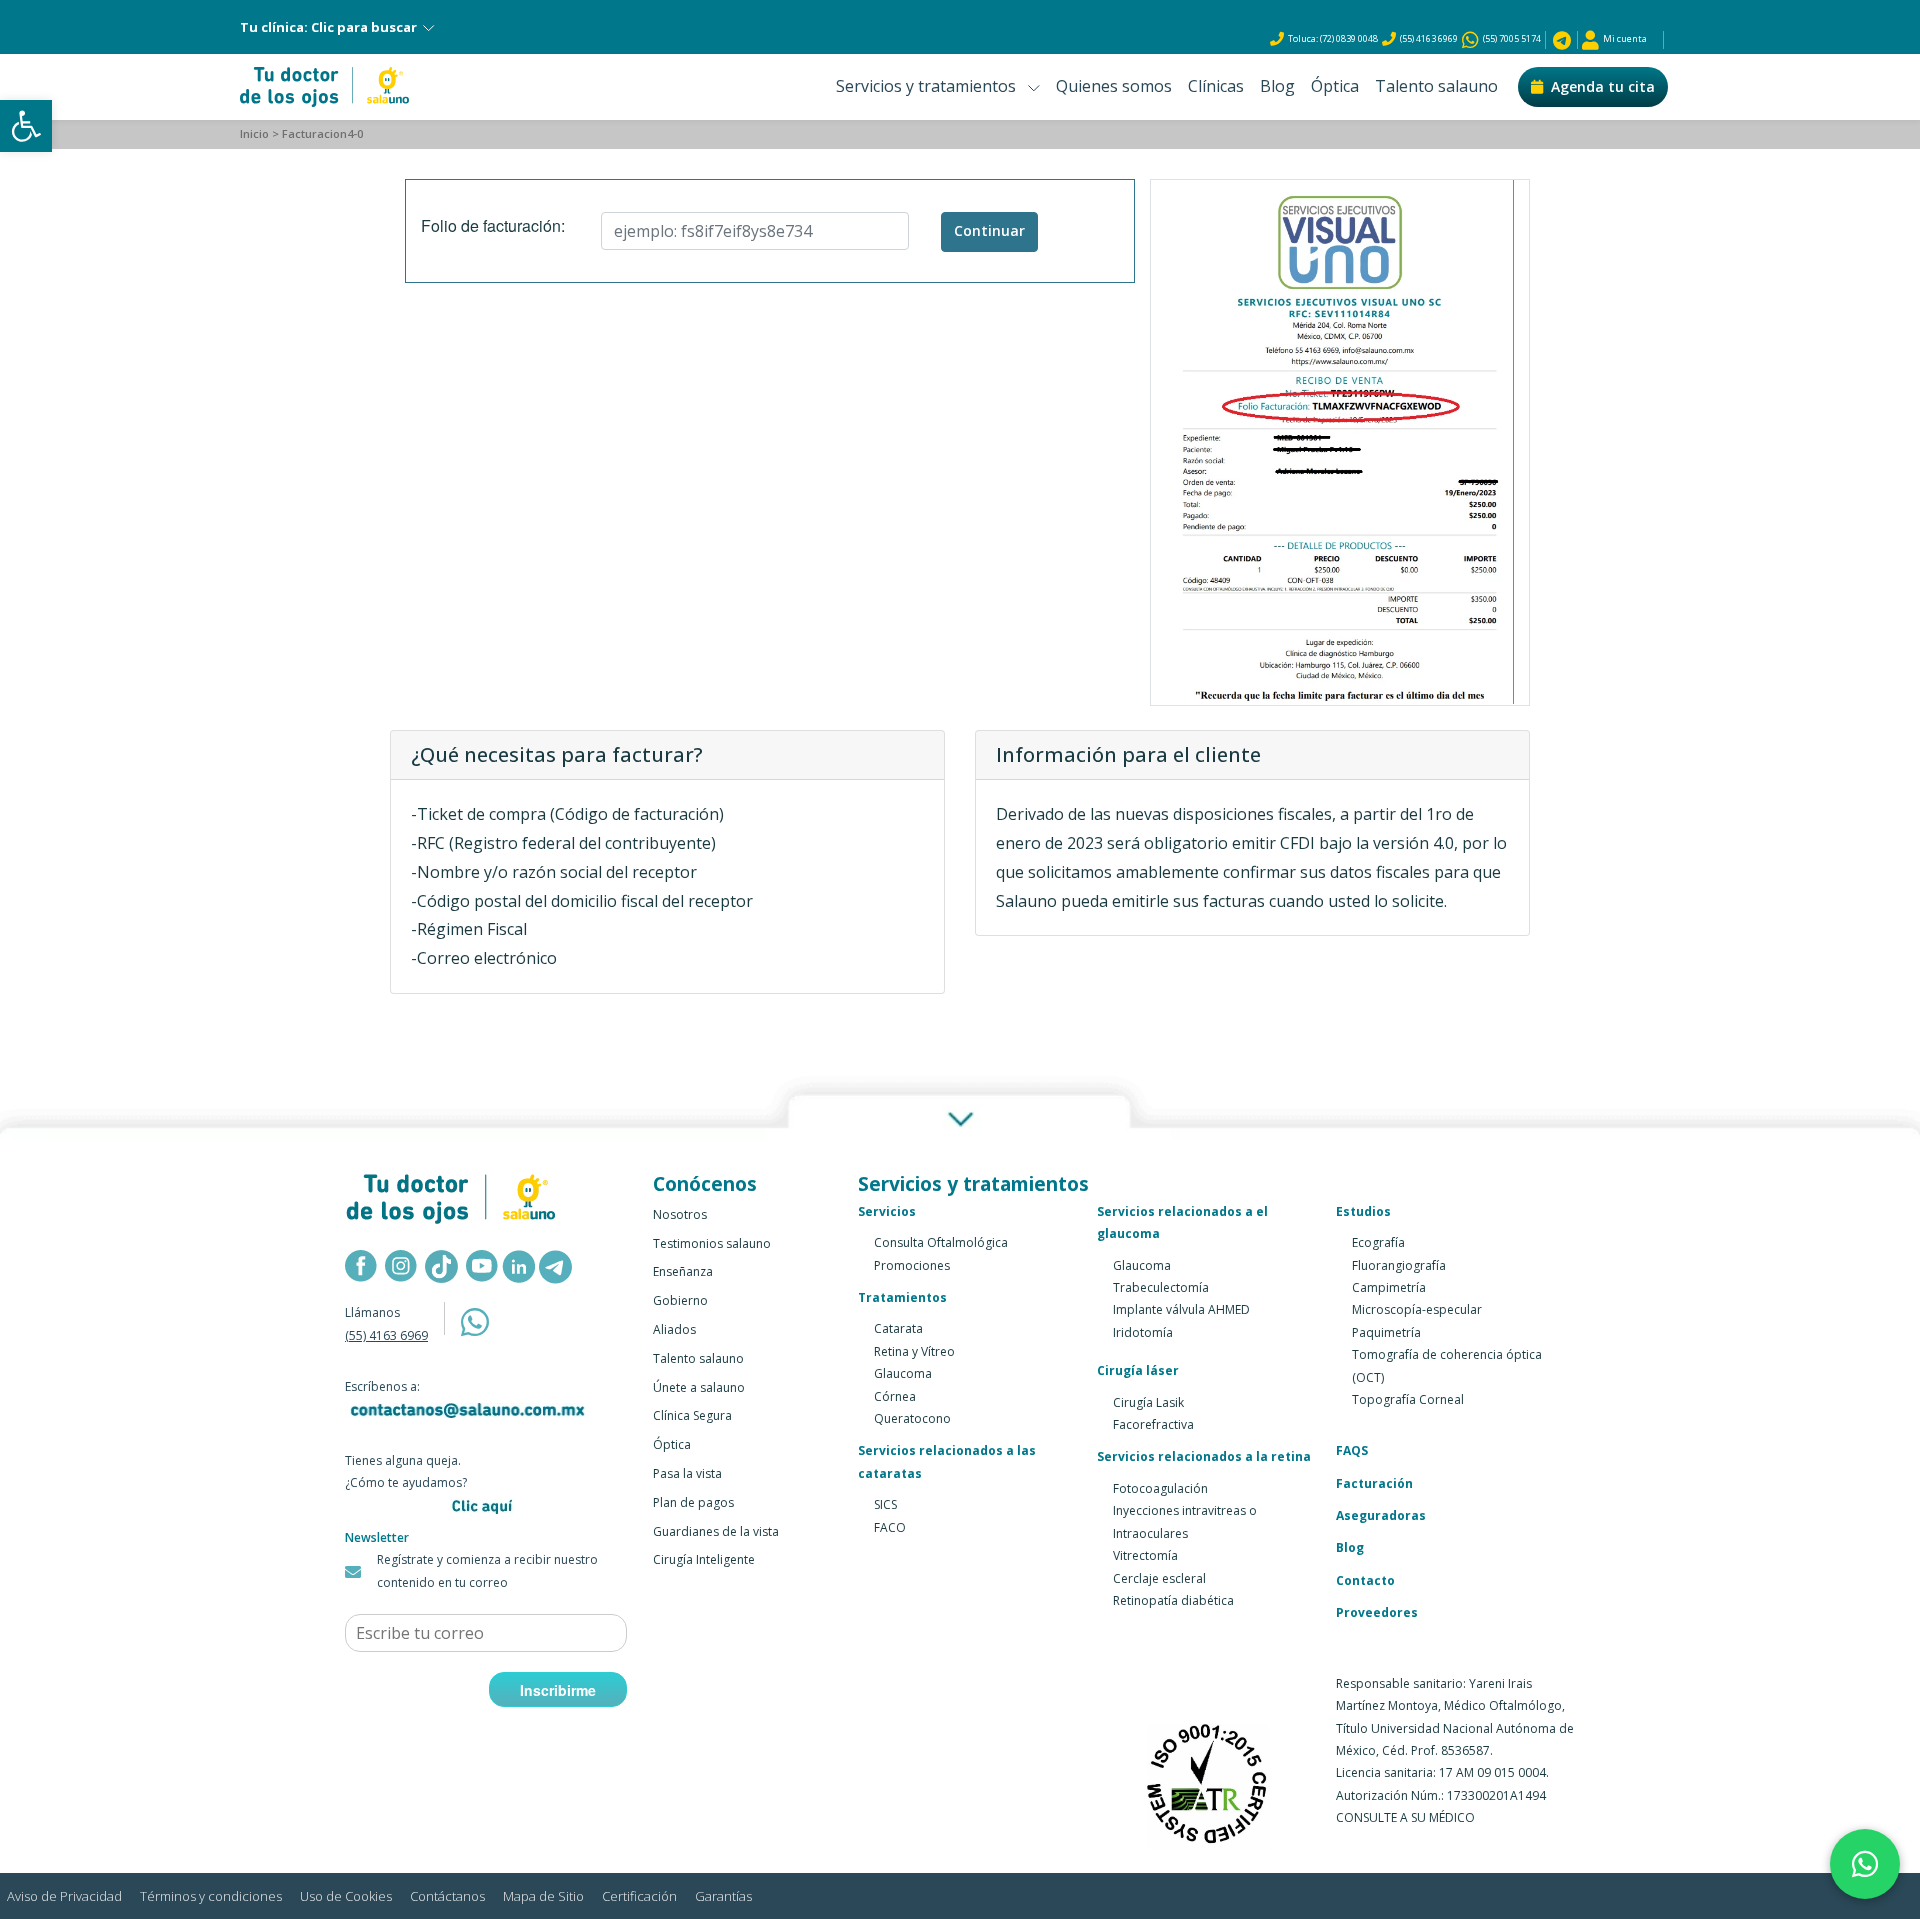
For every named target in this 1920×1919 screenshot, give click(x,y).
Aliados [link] (674, 1329)
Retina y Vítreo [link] (914, 1351)
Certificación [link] (639, 1896)
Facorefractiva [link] (1153, 1424)
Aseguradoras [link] (1381, 1515)
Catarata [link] (898, 1328)
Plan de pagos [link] (693, 1502)
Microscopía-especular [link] (1417, 1309)
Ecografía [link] (1378, 1242)
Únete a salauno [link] (699, 1387)
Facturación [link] (1374, 1483)
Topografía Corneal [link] (1408, 1399)
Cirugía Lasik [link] (1148, 1402)
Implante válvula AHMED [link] (1181, 1309)
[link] (26, 126)
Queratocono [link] (912, 1418)
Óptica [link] (1335, 86)
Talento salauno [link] (1436, 86)
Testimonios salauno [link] (712, 1243)
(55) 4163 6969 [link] (1429, 38)
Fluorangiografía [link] (1399, 1265)
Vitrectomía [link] (1145, 1555)
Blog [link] (1277, 86)
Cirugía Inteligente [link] (704, 1559)
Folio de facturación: (493, 225)
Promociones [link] (912, 1265)
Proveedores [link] (1377, 1612)
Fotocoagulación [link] (1160, 1488)
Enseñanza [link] (683, 1271)
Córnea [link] (895, 1396)
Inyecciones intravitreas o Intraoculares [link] (1185, 1521)
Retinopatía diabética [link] (1173, 1600)
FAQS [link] (1352, 1450)
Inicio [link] (254, 133)
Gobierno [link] (680, 1300)
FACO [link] (890, 1527)
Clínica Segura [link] (692, 1415)
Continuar (989, 230)
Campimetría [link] (1389, 1287)
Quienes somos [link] (1114, 86)
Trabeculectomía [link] (1161, 1287)
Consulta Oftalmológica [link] (941, 1242)
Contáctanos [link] (447, 1896)
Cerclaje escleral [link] (1159, 1578)
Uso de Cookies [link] (346, 1896)
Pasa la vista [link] (687, 1473)
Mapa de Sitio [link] (543, 1896)
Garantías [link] (723, 1896)
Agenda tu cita (1603, 86)
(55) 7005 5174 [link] (1510, 38)
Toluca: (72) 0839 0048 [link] (1333, 38)
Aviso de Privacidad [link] (64, 1896)
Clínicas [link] (1216, 86)
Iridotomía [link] (1143, 1332)
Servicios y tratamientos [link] (932, 86)
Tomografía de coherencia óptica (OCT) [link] (1447, 1365)
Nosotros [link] (680, 1214)
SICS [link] (885, 1504)
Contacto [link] (1365, 1580)
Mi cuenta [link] (1623, 38)
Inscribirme (558, 1690)
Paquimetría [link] (1386, 1332)
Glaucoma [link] (903, 1373)
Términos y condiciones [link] (211, 1896)
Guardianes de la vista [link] (716, 1531)
